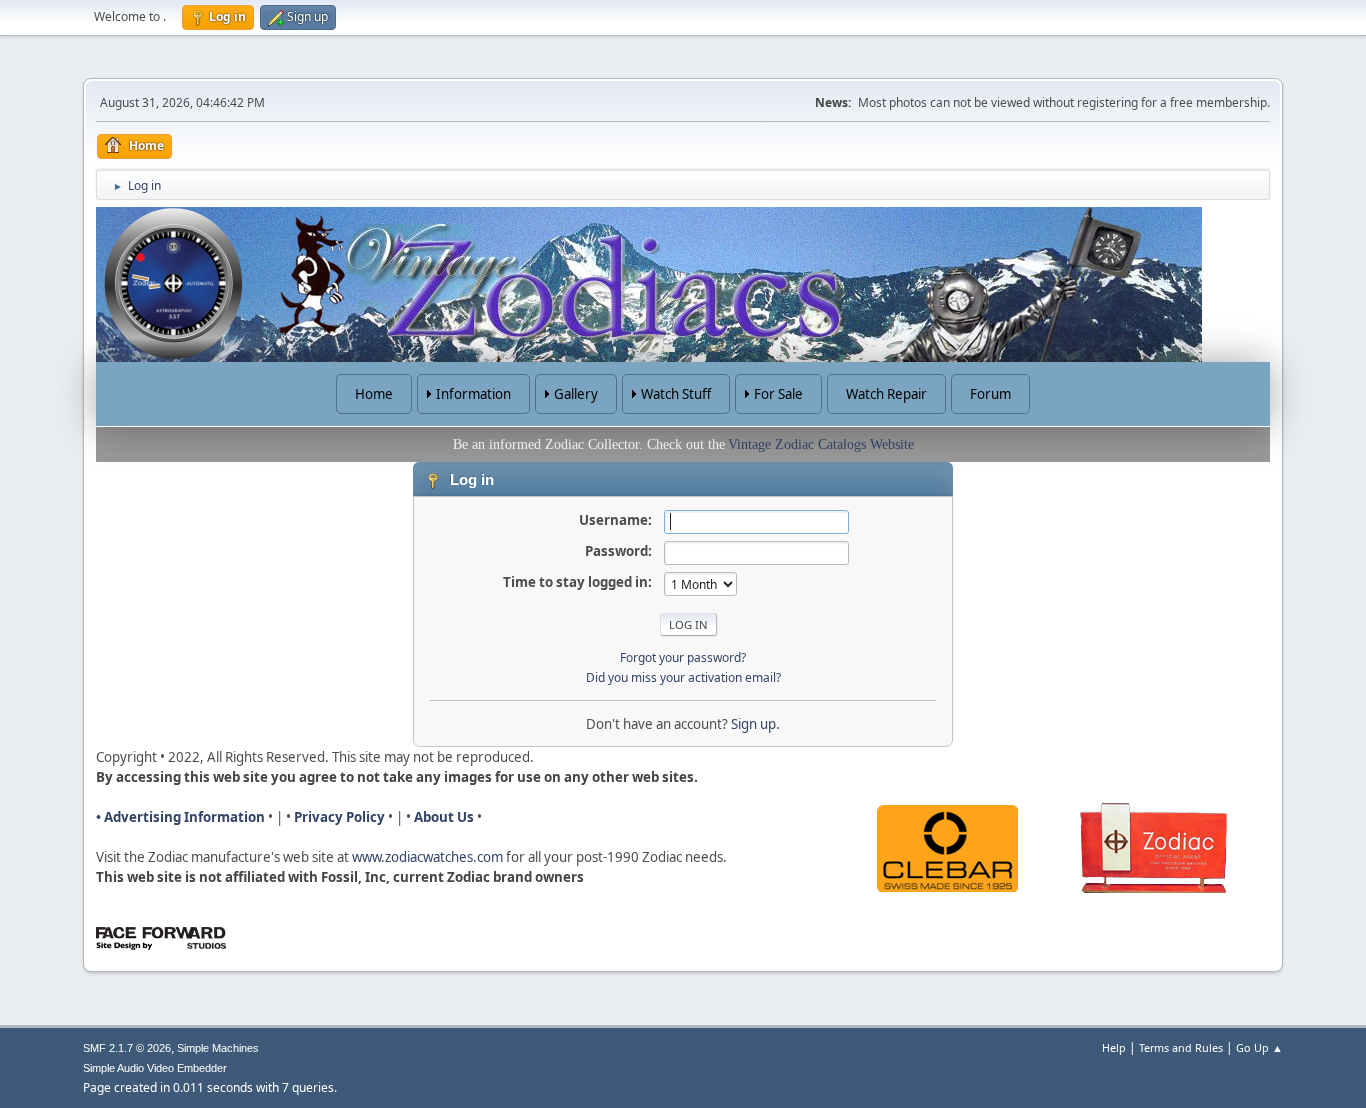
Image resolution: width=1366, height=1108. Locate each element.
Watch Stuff (676, 394)
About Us (444, 817)
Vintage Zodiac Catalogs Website (821, 444)
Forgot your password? (683, 657)
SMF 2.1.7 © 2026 (127, 1048)
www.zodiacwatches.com (427, 857)
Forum (990, 394)
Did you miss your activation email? (683, 677)
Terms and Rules (1181, 1047)
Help (1114, 1047)
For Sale (778, 394)
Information (473, 394)
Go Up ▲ (1259, 1047)
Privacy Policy (339, 817)
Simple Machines (218, 1048)
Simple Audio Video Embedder (155, 1068)
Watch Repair (886, 394)
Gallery (576, 394)
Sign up (753, 724)
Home (374, 394)
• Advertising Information (180, 817)
